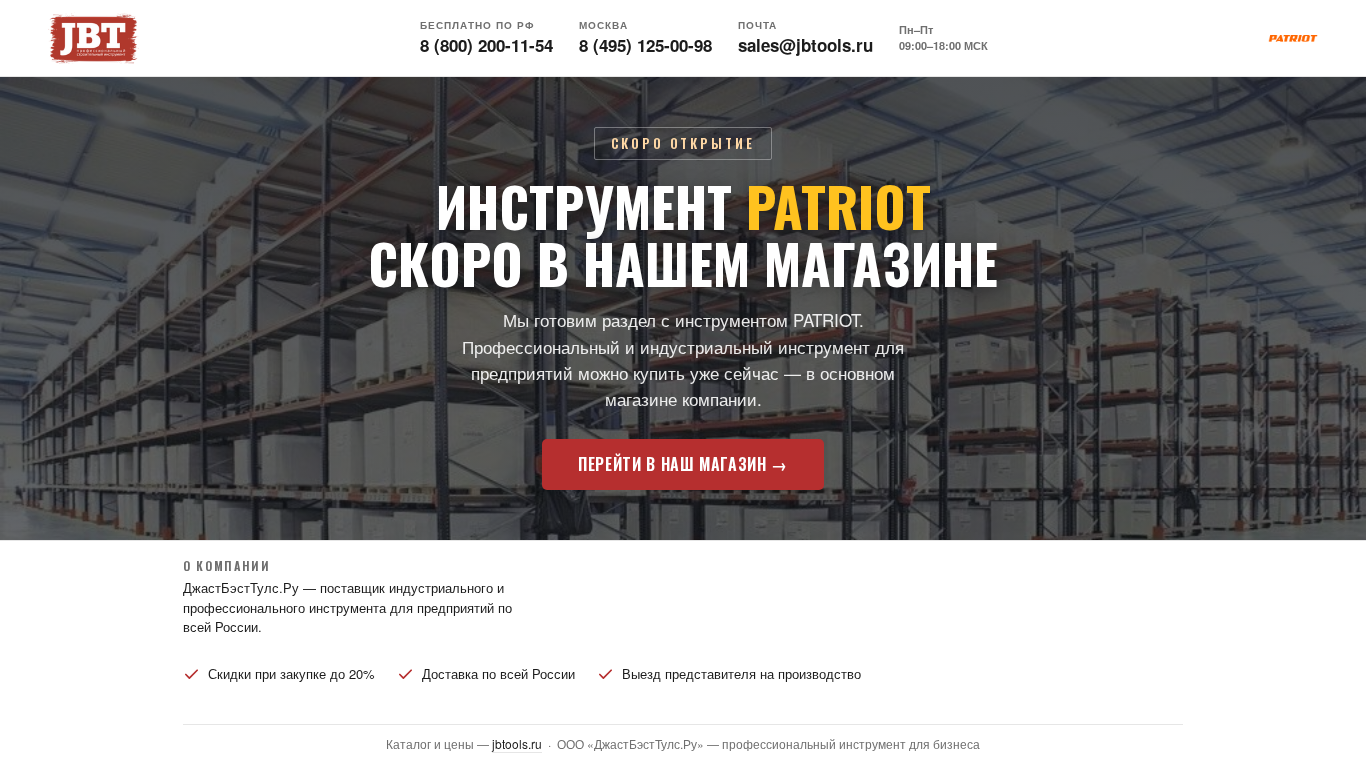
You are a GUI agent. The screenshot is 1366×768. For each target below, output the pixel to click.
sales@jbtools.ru (805, 45)
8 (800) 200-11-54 (486, 45)
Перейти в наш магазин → (683, 464)
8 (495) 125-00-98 (645, 45)
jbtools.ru (517, 743)
